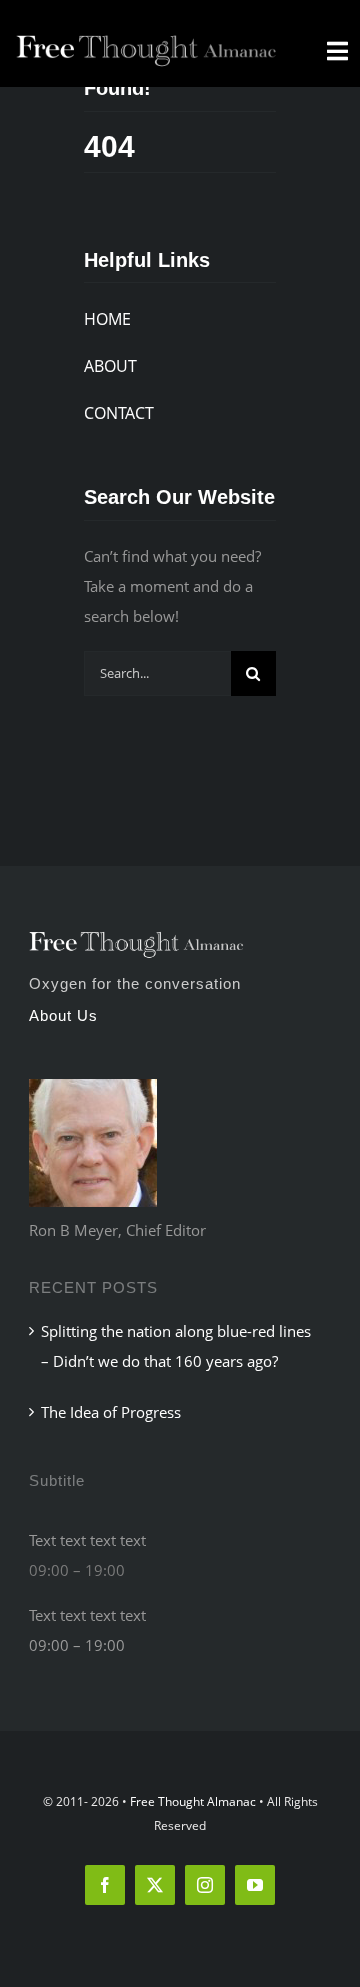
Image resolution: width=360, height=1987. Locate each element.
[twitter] (155, 1885)
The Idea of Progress (111, 1412)
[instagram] (205, 1885)
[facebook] (105, 1885)
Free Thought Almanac (193, 1801)
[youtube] (255, 1885)
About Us (63, 1015)
